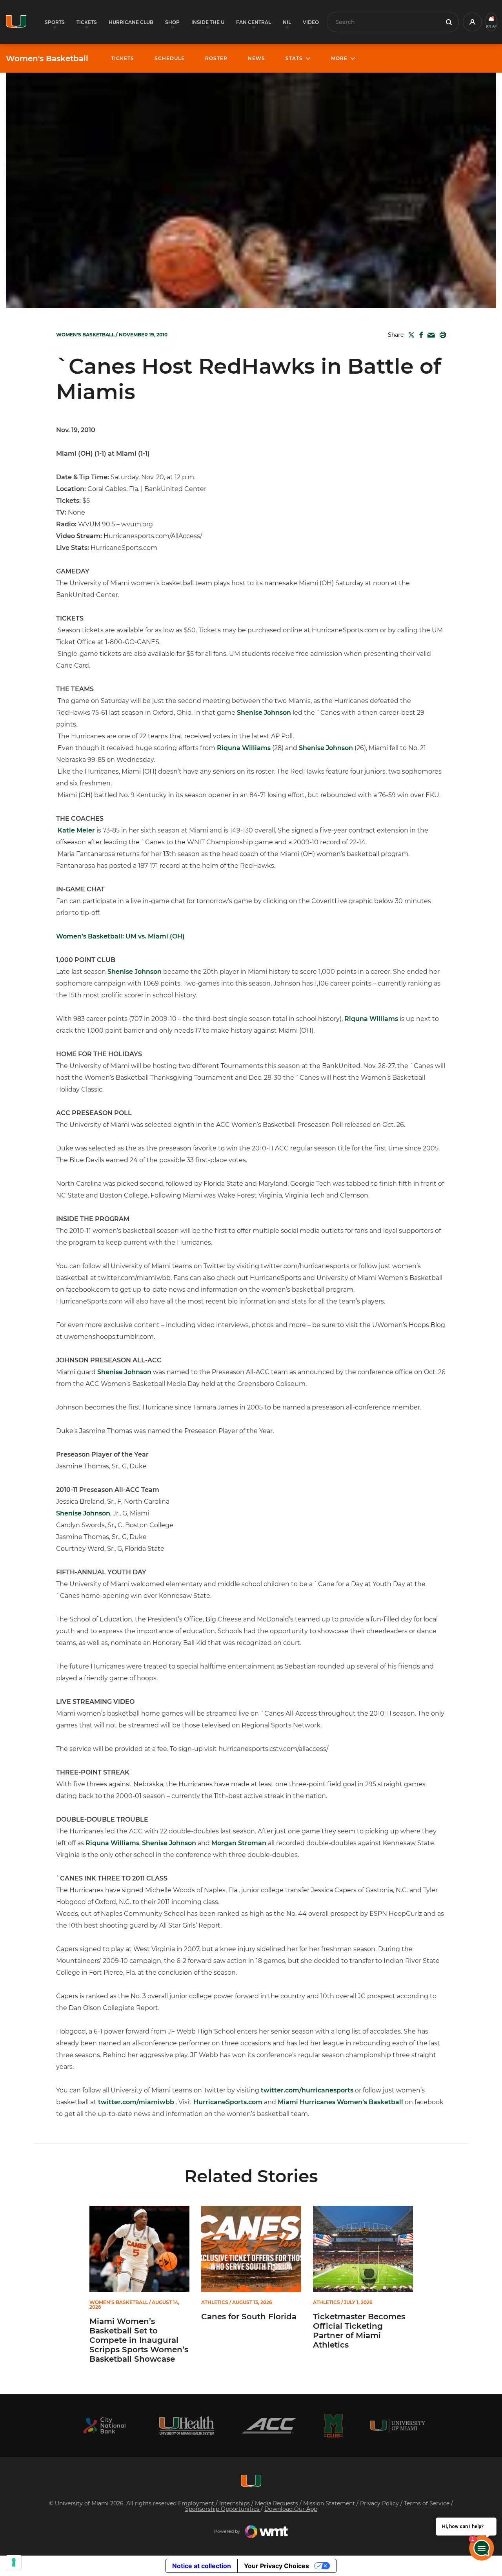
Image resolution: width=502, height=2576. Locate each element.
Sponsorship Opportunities (223, 2509)
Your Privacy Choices (276, 2566)
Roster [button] (216, 58)
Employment (197, 2503)
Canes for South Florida (249, 2317)
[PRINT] (441, 335)
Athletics (215, 2302)
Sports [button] (55, 22)
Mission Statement (330, 2503)
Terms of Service (427, 2503)
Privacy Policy (380, 2503)
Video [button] (311, 22)
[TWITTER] (410, 335)
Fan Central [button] (254, 22)
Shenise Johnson (264, 713)
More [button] (339, 58)
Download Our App (291, 2509)
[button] (472, 22)
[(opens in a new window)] (104, 2425)
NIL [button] (287, 22)
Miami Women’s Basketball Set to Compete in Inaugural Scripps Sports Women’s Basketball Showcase (139, 2340)
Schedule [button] (170, 58)
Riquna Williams (244, 748)
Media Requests (277, 2503)
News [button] (256, 58)
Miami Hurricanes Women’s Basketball (340, 2102)
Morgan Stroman (239, 1843)
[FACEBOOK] (419, 335)
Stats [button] (294, 58)
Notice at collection (202, 2566)
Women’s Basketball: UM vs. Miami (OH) (120, 936)
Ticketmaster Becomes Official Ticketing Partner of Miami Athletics (359, 2331)
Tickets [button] (87, 22)
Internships (235, 2503)
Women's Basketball (47, 58)
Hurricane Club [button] (131, 22)
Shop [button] (172, 22)
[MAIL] (430, 335)
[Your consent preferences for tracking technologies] (14, 2562)
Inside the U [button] (208, 22)
